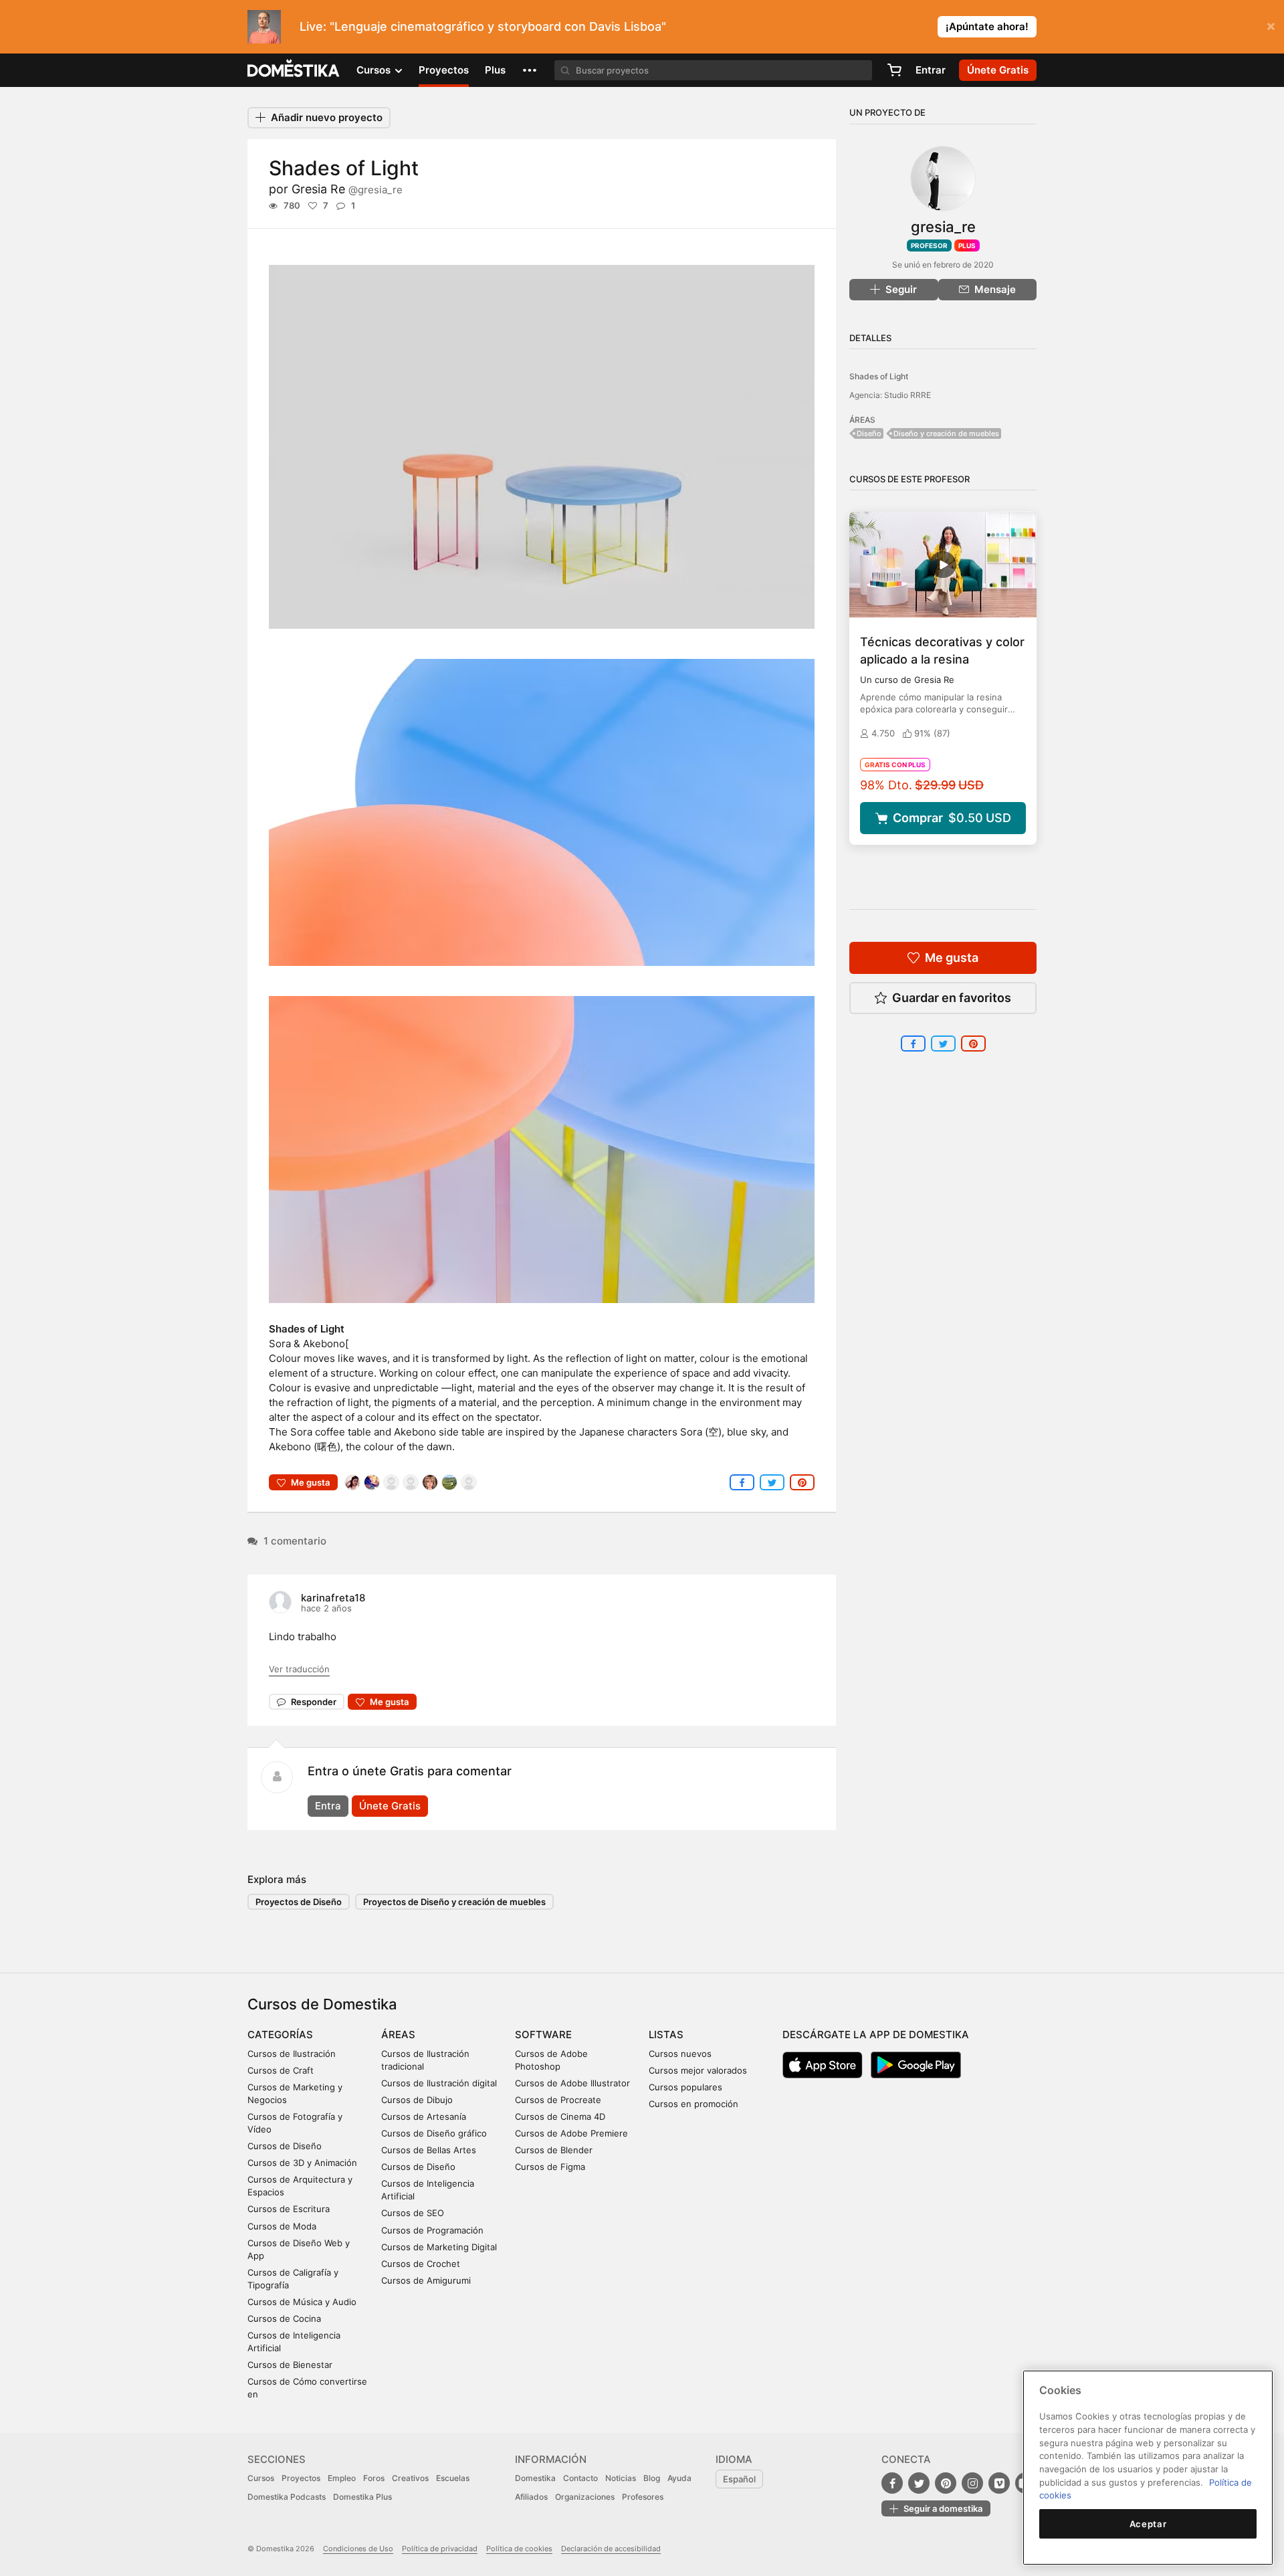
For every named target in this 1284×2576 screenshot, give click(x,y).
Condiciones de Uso (358, 2549)
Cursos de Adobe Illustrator (572, 2083)
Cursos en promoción (693, 2104)
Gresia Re (347, 189)
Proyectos (444, 70)
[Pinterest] (946, 2483)
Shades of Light (879, 376)
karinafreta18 (333, 1598)
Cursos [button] (375, 70)
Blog (652, 2478)
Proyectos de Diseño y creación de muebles (454, 1902)
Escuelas (453, 2478)
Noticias (621, 2478)
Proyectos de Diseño (299, 1902)
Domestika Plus (362, 2497)
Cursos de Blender (554, 2150)
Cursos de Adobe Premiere (571, 2133)
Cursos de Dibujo (417, 2100)
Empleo (342, 2478)
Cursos (261, 2478)
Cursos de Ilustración (292, 2054)
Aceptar (1148, 2524)
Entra (328, 1806)
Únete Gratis (390, 1806)
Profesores (643, 2497)
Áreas (398, 2035)
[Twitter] (919, 2483)
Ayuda (679, 2478)
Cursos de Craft (281, 2070)
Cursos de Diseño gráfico (434, 2133)
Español (739, 2479)
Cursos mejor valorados (698, 2070)
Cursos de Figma (550, 2167)
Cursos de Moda (282, 2226)
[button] (530, 70)
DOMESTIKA (294, 70)
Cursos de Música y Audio (302, 2302)
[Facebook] (892, 2483)
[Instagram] (972, 2483)
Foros (374, 2478)
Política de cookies (519, 2549)
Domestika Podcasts (287, 2497)
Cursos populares (685, 2087)
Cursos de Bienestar (290, 2365)
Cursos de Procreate (558, 2100)
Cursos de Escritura (289, 2209)
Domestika (535, 2478)
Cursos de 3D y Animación (302, 2163)
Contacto (580, 2478)
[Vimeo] (999, 2483)
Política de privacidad (440, 2549)
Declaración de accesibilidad (611, 2549)
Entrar (931, 70)
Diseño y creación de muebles (946, 433)
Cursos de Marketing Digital (439, 2247)
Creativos (410, 2478)
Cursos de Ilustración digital (439, 2083)
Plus (495, 70)
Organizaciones (585, 2497)
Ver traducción (299, 1669)
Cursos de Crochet (421, 2264)
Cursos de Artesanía (424, 2116)
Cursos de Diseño (285, 2146)
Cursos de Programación (432, 2230)
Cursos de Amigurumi (426, 2280)
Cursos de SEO (413, 2213)
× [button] (1271, 25)
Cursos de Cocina (284, 2318)
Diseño (869, 433)
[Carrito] (894, 70)
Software (543, 2035)
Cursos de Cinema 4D (560, 2116)
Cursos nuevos (680, 2054)
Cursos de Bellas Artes (429, 2150)
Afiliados (531, 2497)
